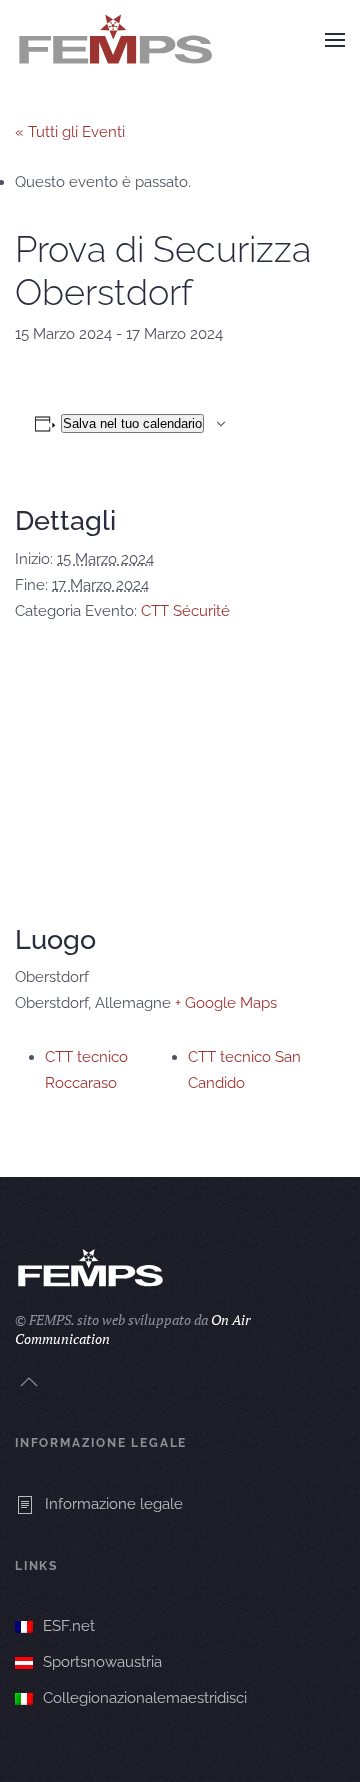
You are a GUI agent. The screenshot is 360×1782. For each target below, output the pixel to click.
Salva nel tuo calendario (132, 423)
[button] (335, 40)
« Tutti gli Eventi (70, 132)
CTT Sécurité (185, 611)
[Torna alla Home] (115, 40)
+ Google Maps (226, 1003)
